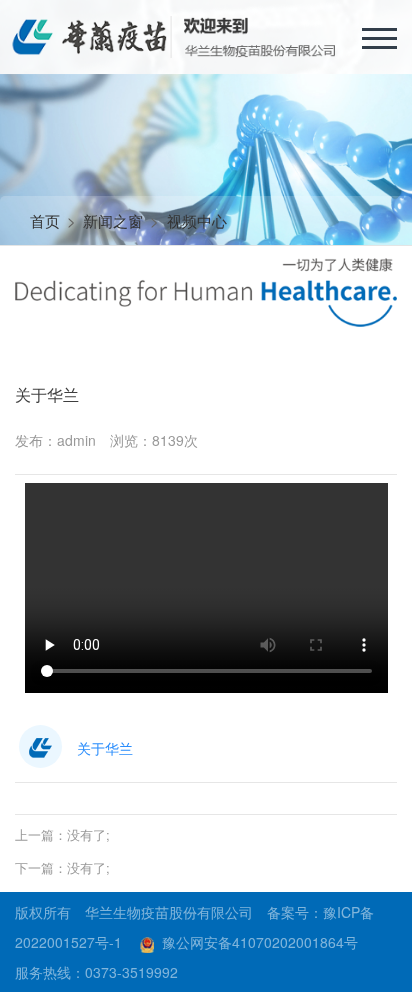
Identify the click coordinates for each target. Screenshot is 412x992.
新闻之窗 (113, 220)
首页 (45, 220)
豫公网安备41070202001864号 (260, 942)
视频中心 (197, 220)
